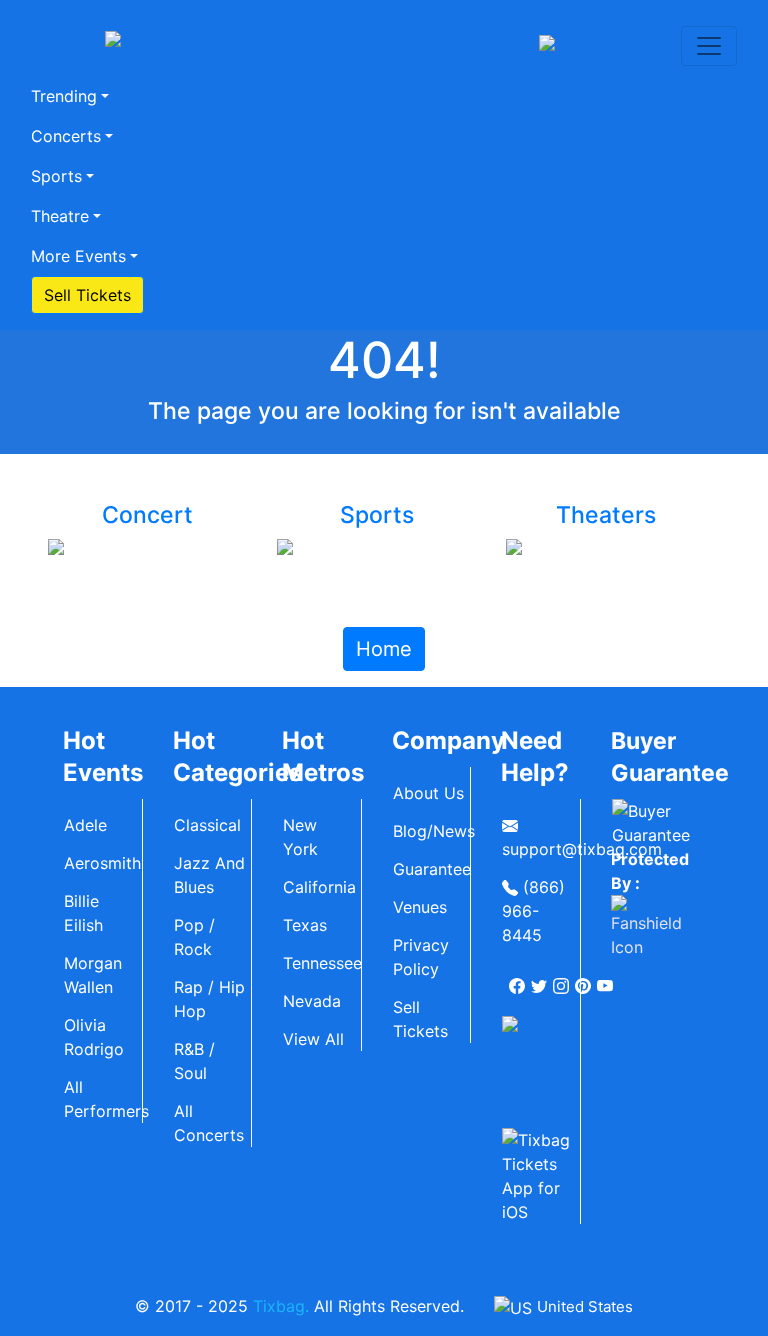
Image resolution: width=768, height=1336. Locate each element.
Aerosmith (102, 863)
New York (300, 837)
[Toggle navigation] (709, 46)
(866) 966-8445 (533, 911)
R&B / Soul (194, 1061)
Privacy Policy (421, 957)
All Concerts (209, 1123)
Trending (64, 96)
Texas (305, 925)
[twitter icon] (541, 978)
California (319, 887)
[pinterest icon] (585, 978)
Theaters (606, 515)
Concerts (66, 136)
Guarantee (432, 869)
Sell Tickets (87, 295)
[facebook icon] (519, 978)
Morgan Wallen (93, 975)
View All (313, 1039)
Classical (207, 825)
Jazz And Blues (209, 875)
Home (384, 649)
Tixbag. (281, 1306)
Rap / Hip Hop (209, 999)
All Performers (103, 1099)
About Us (428, 793)
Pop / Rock (194, 937)
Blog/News (432, 831)
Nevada (312, 1001)
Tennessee (322, 963)
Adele (85, 825)
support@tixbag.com (541, 849)
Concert (147, 515)
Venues (420, 907)
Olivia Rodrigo (94, 1037)
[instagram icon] (563, 978)
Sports (56, 176)
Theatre (60, 216)
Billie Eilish (83, 913)
